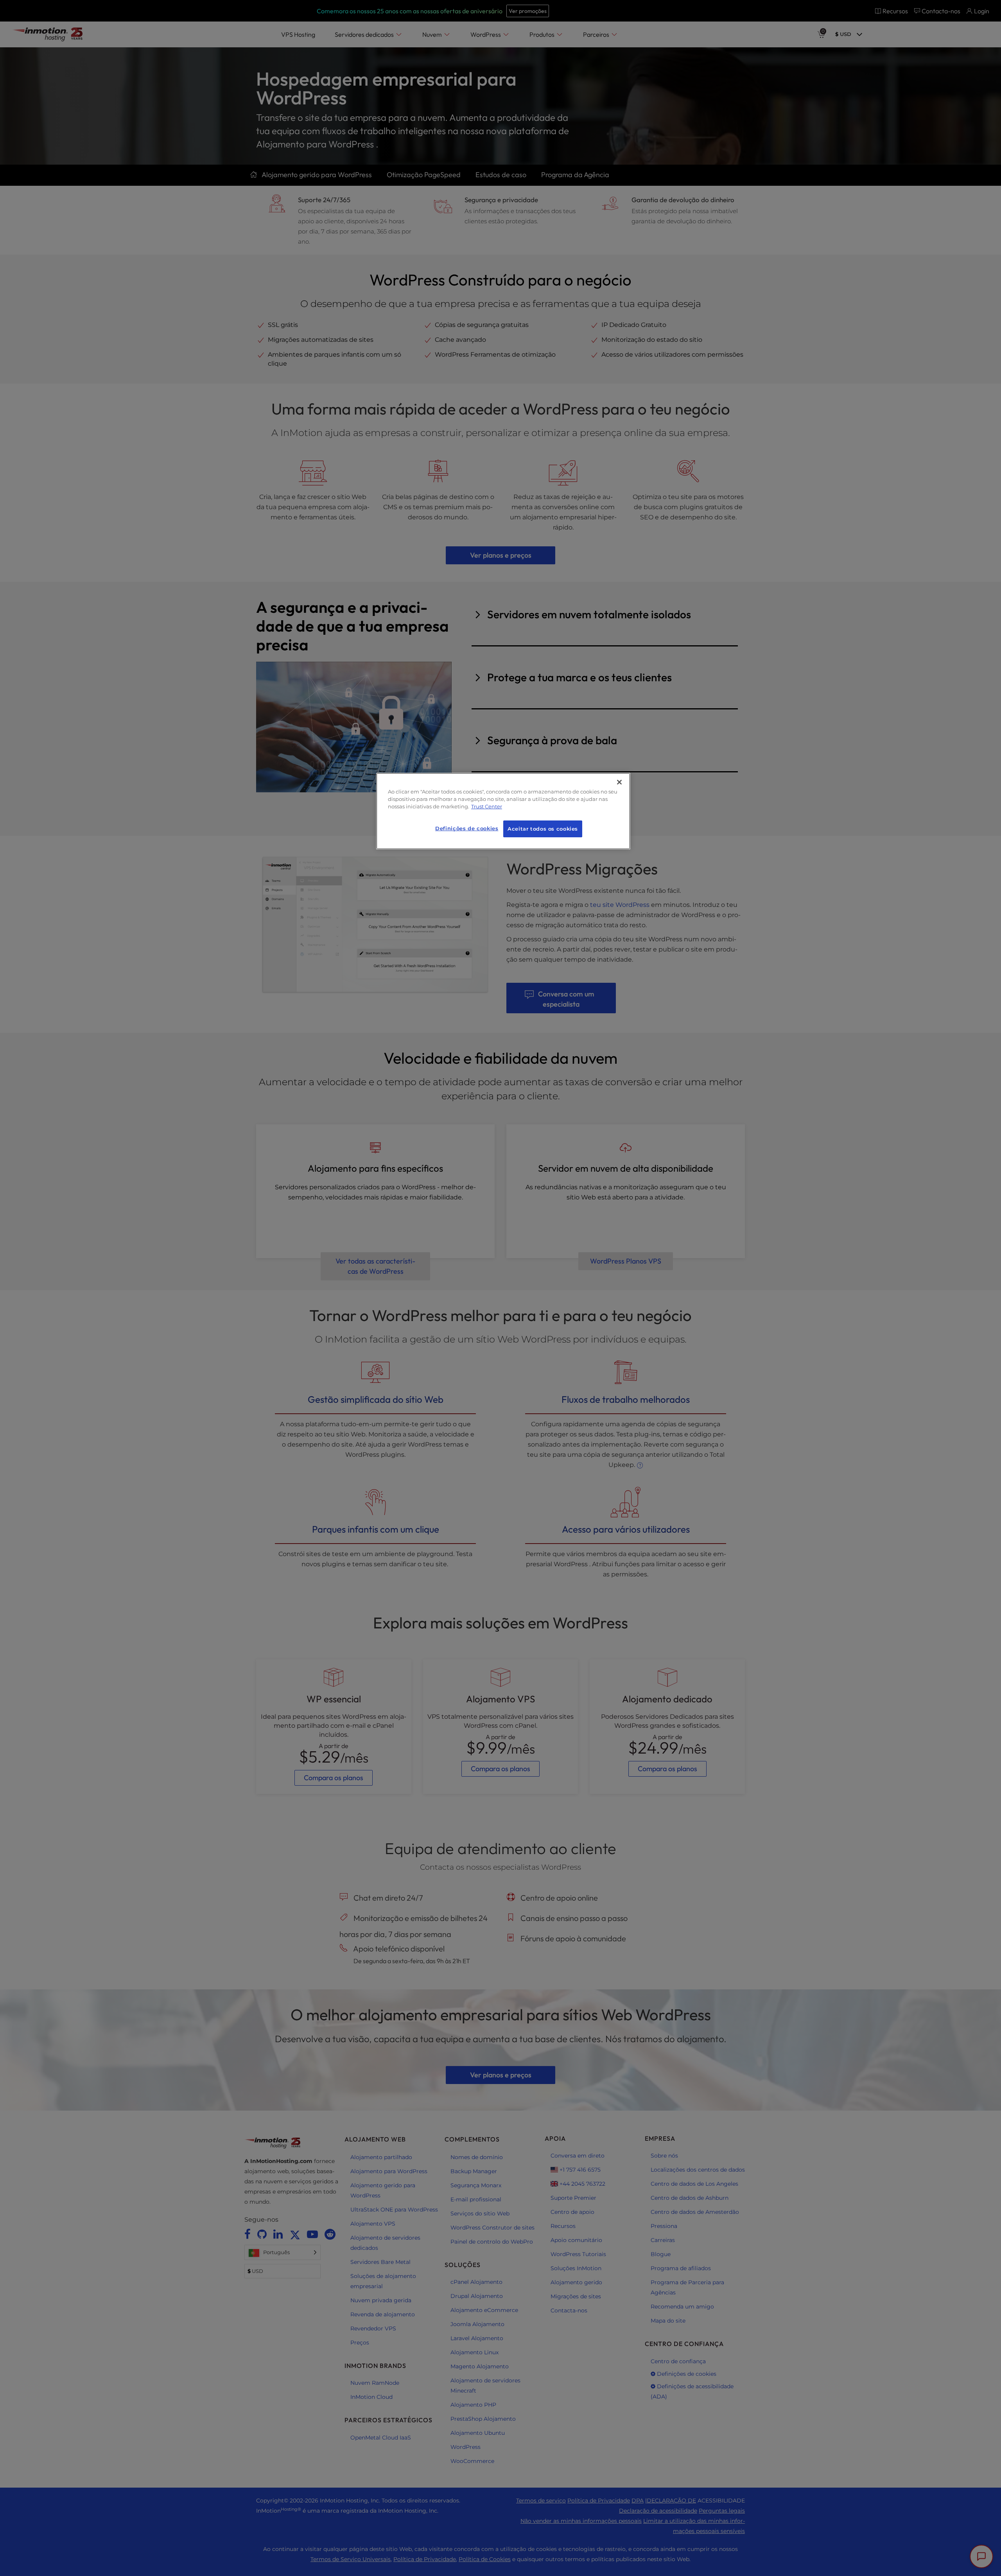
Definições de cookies (467, 828)
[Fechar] (619, 782)
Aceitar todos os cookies (543, 829)
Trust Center (487, 807)
